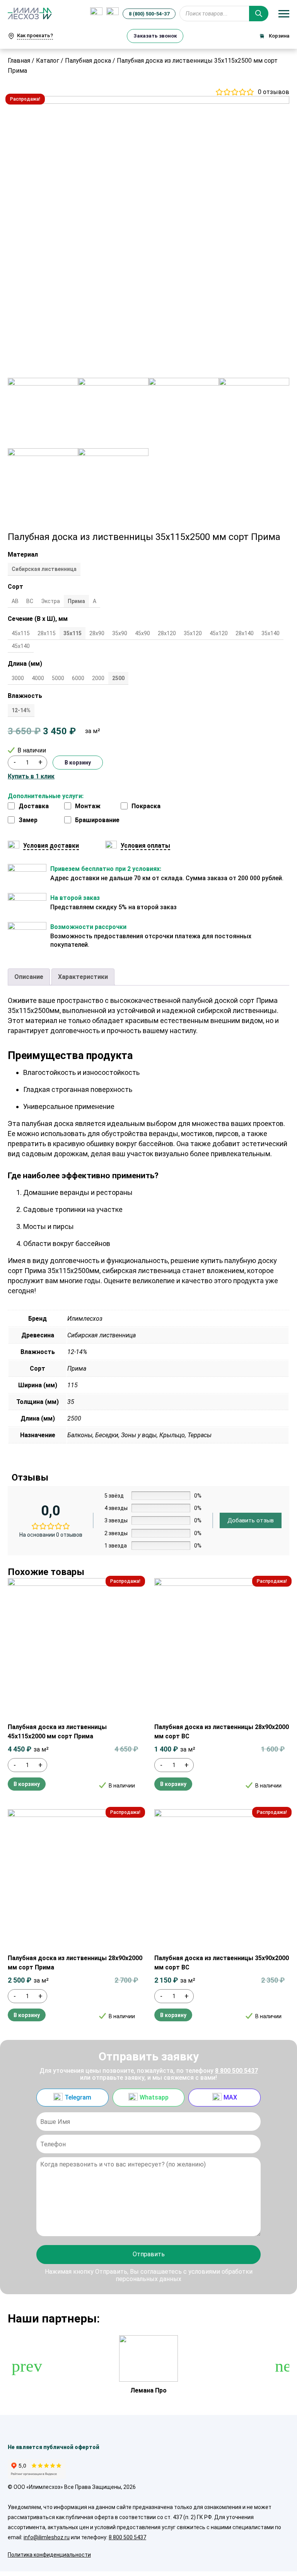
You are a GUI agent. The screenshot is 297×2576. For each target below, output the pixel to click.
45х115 (21, 633)
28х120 (167, 633)
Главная (19, 61)
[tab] (29, 977)
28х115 (47, 633)
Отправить (149, 2254)
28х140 (245, 633)
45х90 (143, 633)
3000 (18, 678)
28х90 (97, 633)
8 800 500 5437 (236, 2071)
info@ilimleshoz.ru (47, 2537)
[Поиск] (259, 14)
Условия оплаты (145, 846)
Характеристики (83, 977)
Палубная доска (88, 61)
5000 (58, 678)
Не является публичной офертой (54, 2447)
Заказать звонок (155, 36)
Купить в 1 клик (31, 776)
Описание (29, 977)
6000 (78, 678)
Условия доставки (51, 846)
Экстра (50, 601)
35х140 (271, 633)
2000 (98, 678)
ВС (30, 601)
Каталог (48, 61)
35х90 (120, 633)
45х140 (21, 646)
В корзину (78, 763)
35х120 (193, 633)
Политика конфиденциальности (49, 2555)
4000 (38, 678)
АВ (15, 601)
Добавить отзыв (251, 1520)
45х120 (219, 633)
